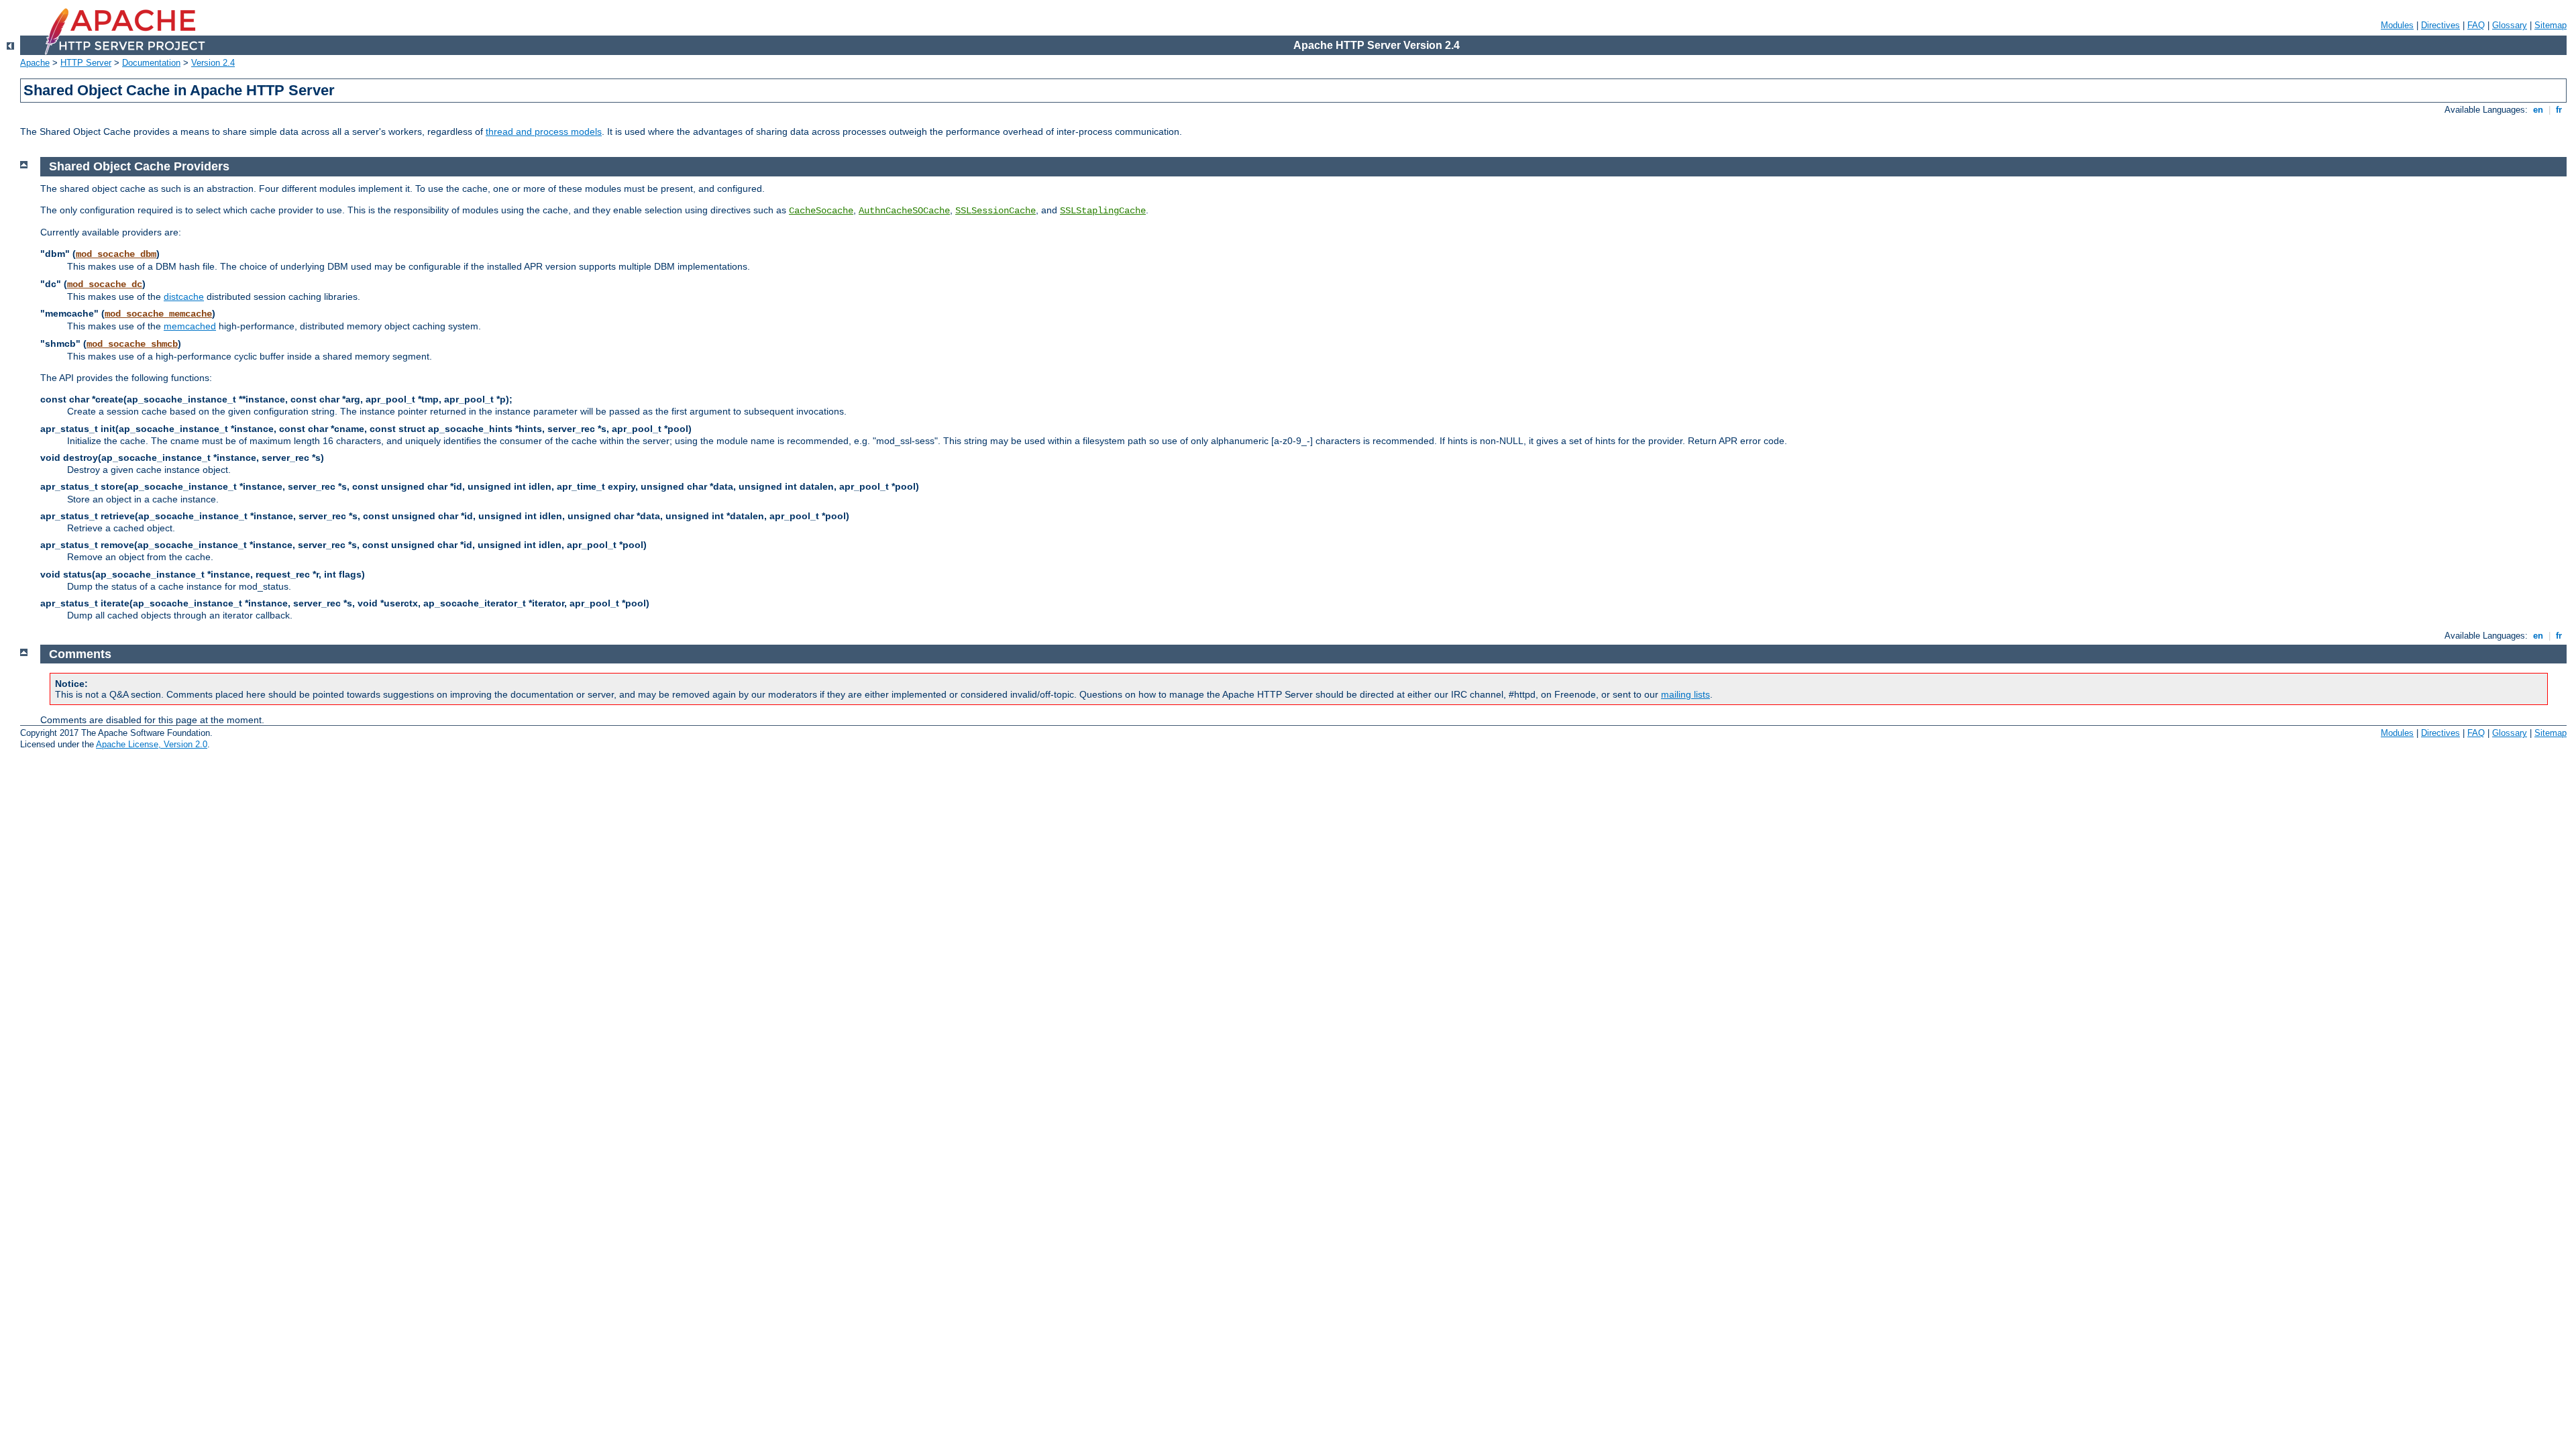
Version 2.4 (213, 63)
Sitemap (2551, 25)
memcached (190, 326)
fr (2559, 110)
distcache (184, 297)
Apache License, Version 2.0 (152, 744)
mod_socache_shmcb (132, 344)
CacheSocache (821, 211)
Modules (2397, 25)
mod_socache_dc (105, 284)
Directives (2440, 25)
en (2538, 110)
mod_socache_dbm (116, 254)
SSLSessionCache (996, 211)
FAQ (2476, 25)
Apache (35, 63)
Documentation (151, 63)
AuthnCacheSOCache (904, 211)
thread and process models (544, 131)
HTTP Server (86, 63)
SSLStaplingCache (1103, 211)
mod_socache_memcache (158, 314)
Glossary (2510, 25)
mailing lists (1685, 694)
